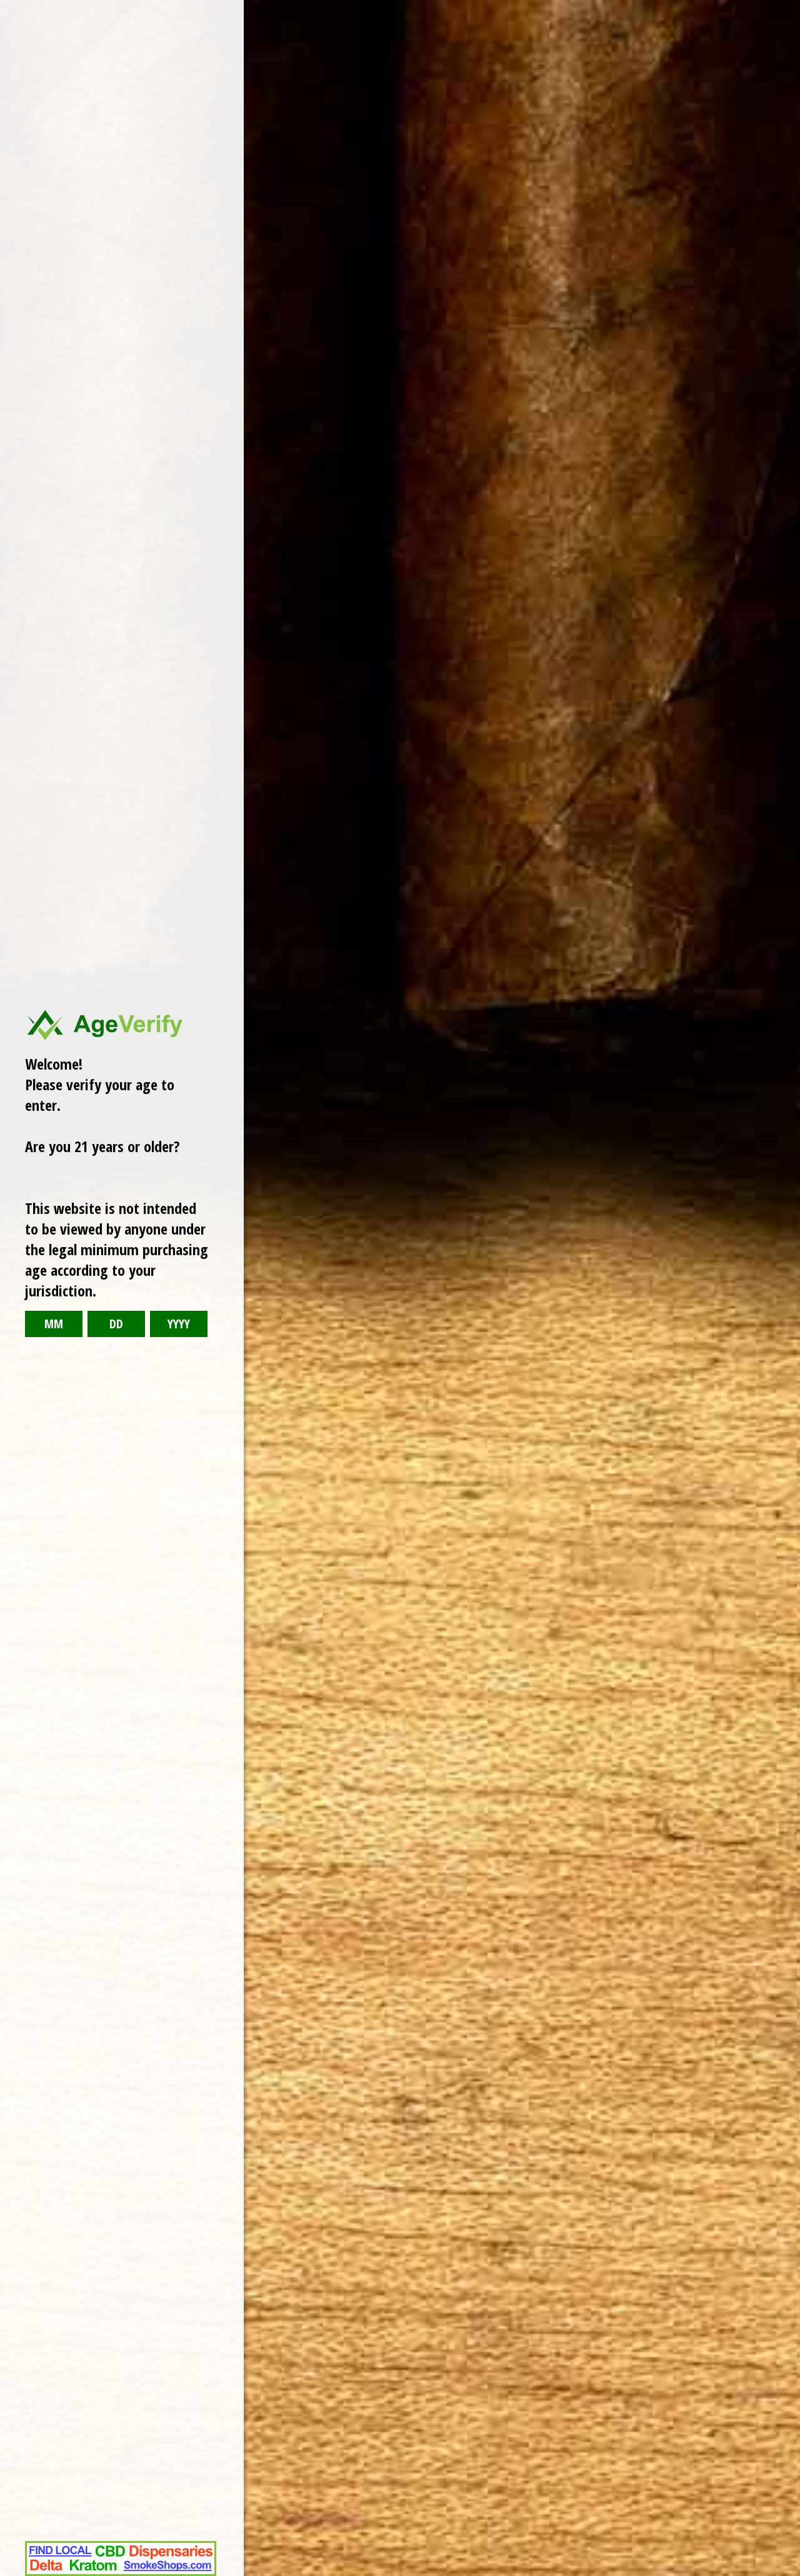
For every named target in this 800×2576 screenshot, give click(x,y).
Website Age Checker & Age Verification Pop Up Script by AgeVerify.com (784, 2573)
